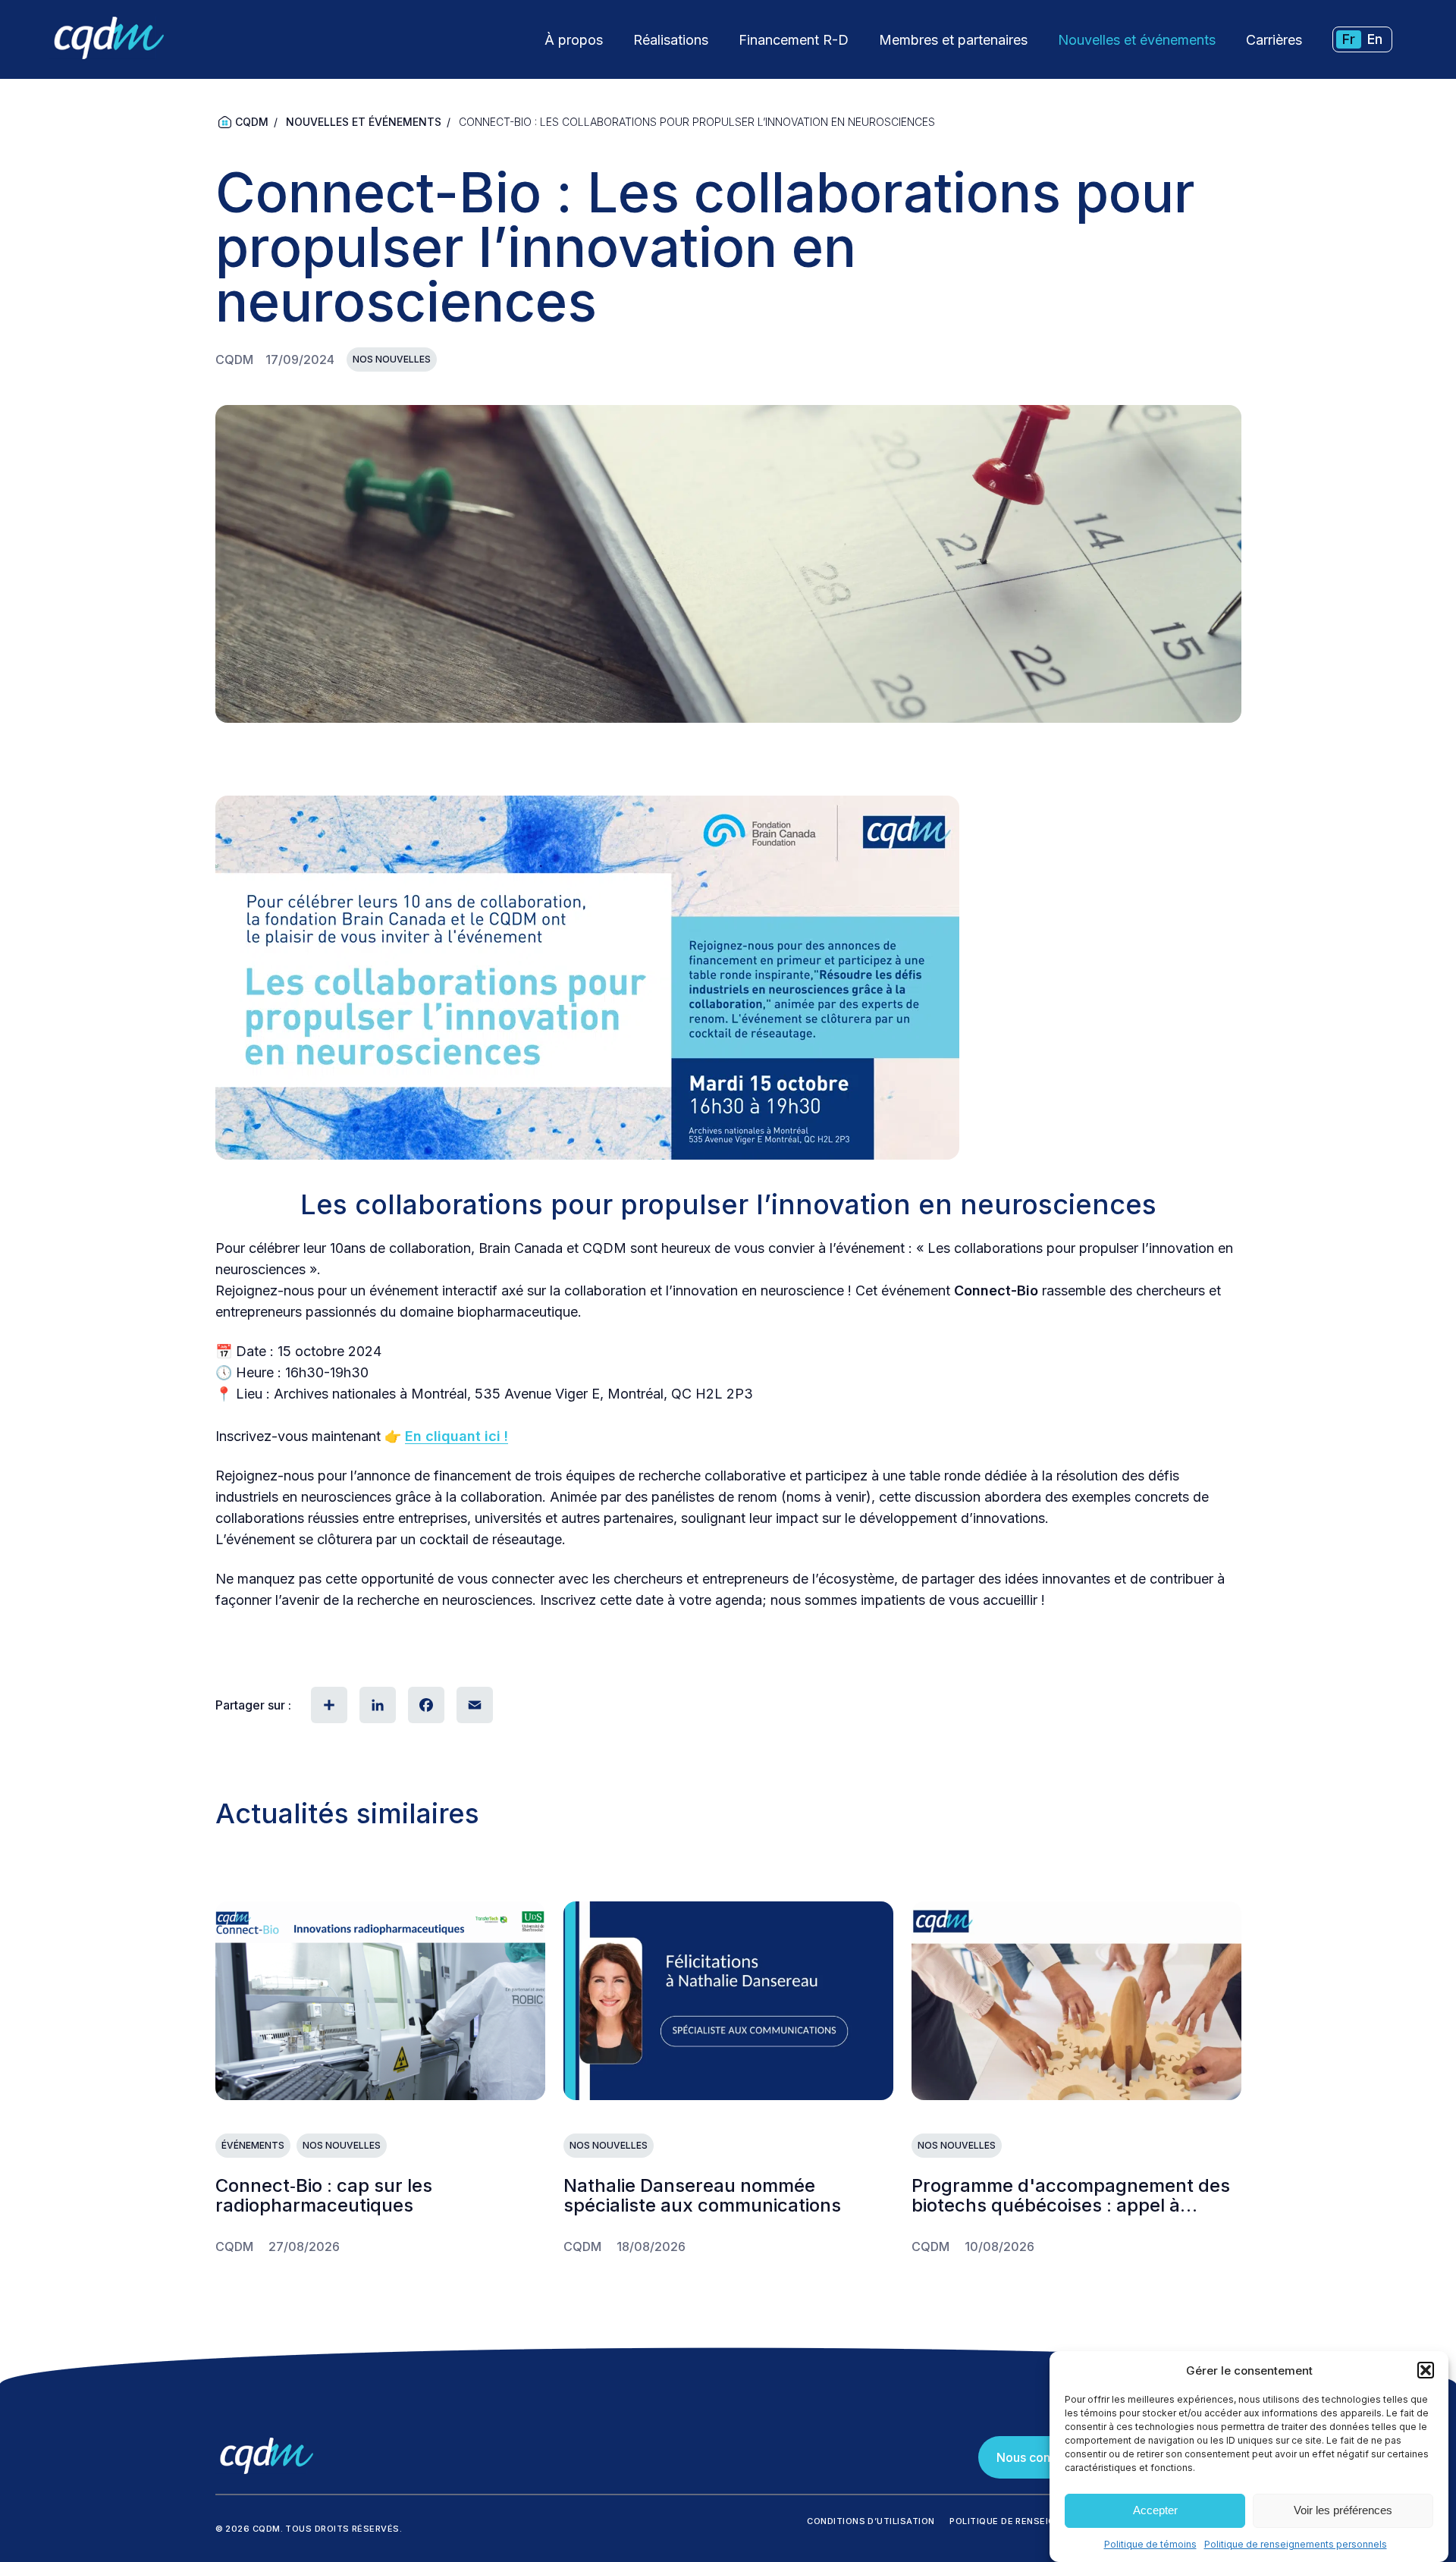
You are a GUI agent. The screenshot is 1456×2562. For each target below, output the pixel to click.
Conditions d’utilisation (871, 2521)
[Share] (328, 1705)
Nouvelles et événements (1137, 40)
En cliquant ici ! (457, 1436)
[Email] (473, 1705)
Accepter (1155, 2511)
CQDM (252, 122)
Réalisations (671, 40)
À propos (574, 40)
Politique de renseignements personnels (1296, 2544)
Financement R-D (794, 40)
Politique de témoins (1150, 2544)
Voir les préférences (1343, 2511)
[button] (1426, 2370)
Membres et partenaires (953, 40)
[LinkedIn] (376, 1705)
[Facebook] (425, 1705)
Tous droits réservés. (344, 2529)
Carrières (1274, 40)
